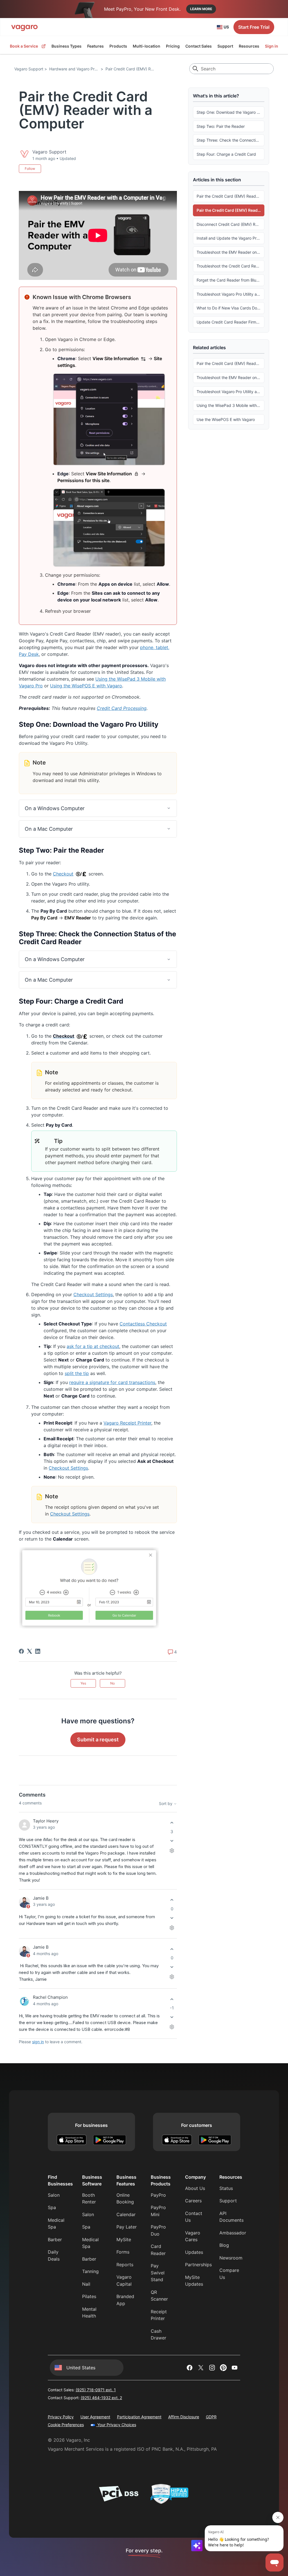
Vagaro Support (29, 69)
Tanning (90, 2271)
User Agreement (95, 2417)
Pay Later (127, 2227)
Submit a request (98, 1740)
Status (226, 2188)
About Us (195, 2188)
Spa (52, 2207)
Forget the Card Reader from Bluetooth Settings (230, 280)
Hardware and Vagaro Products (78, 69)
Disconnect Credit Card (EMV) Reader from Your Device (230, 224)
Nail (86, 2284)
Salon (54, 2195)
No (112, 1683)
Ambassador (233, 2233)
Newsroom (231, 2258)
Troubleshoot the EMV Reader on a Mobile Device (230, 252)
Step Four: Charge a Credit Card (226, 154)
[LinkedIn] (38, 1651)
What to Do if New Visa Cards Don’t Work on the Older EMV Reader (230, 308)
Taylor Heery (46, 1821)
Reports (125, 2265)
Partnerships (198, 2265)
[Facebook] (21, 1651)
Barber (55, 2239)
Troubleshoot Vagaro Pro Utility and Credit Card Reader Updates (230, 294)
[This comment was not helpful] (172, 1841)
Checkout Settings (93, 1294)
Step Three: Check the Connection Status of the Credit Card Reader (230, 140)
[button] (98, 808)
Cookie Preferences (66, 2425)
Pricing (173, 46)
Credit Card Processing (122, 708)
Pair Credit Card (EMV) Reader (133, 69)
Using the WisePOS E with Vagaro (86, 686)
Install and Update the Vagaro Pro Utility (230, 238)
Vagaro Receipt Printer (127, 1423)
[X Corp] (30, 1651)
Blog (224, 2245)
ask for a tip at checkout (93, 1346)
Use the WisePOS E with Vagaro (226, 419)
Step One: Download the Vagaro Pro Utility (230, 112)
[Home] (24, 27)
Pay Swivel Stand (158, 2273)
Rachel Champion (50, 1997)
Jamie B (41, 1898)
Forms (123, 2252)
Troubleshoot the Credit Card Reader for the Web (230, 266)
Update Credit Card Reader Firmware (230, 322)
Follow (30, 169)
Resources (249, 46)
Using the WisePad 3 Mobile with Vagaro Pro (230, 405)
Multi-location (147, 46)
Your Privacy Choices (116, 2425)
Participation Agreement (139, 2417)
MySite (124, 2239)
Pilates (89, 2296)
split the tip (77, 1373)
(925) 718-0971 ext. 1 (96, 2390)
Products (118, 46)
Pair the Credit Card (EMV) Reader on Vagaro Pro (230, 196)
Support (225, 46)
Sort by (166, 1803)
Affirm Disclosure (184, 2417)
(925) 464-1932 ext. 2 (101, 2398)
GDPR (211, 2417)
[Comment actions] (172, 1850)
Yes (83, 1683)
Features (95, 46)
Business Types (67, 46)
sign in (38, 2042)
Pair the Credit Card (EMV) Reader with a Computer (230, 210)
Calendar (126, 2214)
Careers (193, 2201)
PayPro (158, 2195)
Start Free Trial (254, 27)
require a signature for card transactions (112, 1382)
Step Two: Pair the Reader (221, 126)
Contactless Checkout (143, 1324)
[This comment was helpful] (172, 1823)
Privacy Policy (61, 2417)
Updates (194, 2252)
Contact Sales (199, 46)
